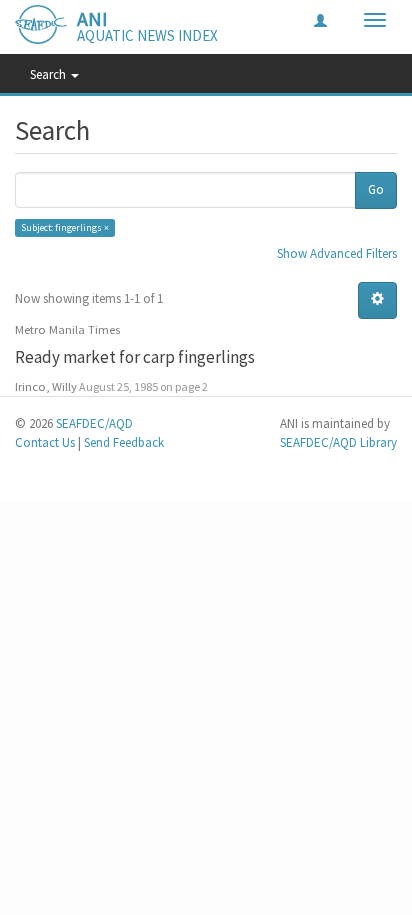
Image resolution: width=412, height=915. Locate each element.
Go (376, 189)
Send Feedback (124, 442)
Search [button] (49, 74)
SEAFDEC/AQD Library (338, 442)
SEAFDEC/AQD (94, 423)
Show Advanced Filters (337, 253)
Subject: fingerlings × (65, 227)
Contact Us (45, 442)
